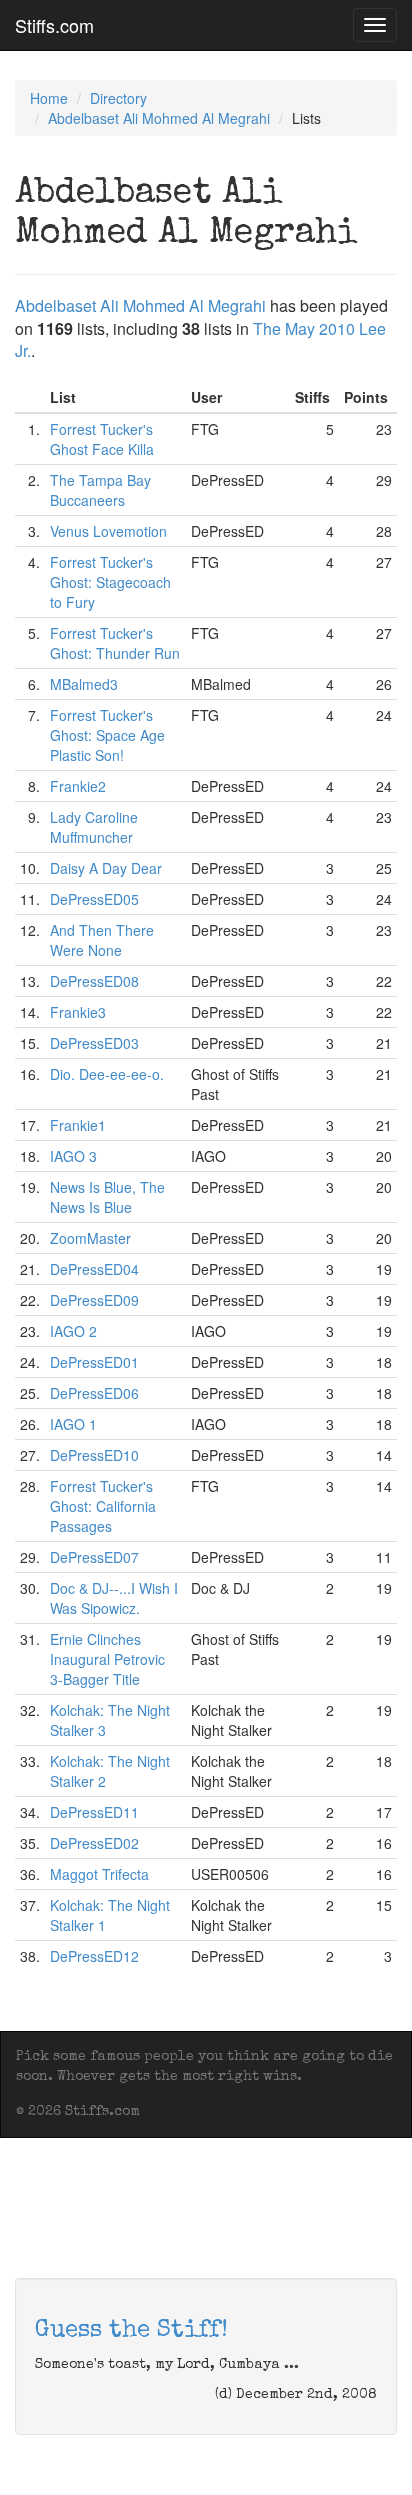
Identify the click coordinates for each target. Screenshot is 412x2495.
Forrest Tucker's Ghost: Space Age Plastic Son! (107, 735)
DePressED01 (94, 1362)
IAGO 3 (73, 1156)
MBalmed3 (84, 684)
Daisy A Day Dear (106, 868)
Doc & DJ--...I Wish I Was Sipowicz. (114, 1598)
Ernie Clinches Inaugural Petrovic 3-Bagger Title (107, 1659)
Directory (118, 98)
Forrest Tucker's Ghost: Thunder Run (115, 643)
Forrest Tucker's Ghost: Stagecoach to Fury (110, 582)
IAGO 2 (73, 1331)
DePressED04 (94, 1269)
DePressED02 (94, 1843)
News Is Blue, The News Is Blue (107, 1197)
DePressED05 (94, 899)
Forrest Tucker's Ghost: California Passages (103, 1506)
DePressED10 (94, 1455)
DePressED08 (94, 981)
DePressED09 (94, 1300)
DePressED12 (94, 1956)
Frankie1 (78, 1125)
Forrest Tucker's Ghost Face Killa (102, 439)
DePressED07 (94, 1557)
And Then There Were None (102, 940)
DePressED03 (94, 1043)
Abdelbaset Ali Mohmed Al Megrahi (159, 118)
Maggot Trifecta (99, 1874)
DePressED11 (94, 1812)
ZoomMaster (90, 1238)
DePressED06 (94, 1393)
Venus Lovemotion (108, 531)
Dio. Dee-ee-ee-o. (107, 1074)
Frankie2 (78, 786)
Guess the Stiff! (131, 2331)
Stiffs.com (54, 25)
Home (49, 98)
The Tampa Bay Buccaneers (100, 490)
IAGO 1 (73, 1424)
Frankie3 (78, 1012)
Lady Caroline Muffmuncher (94, 827)
